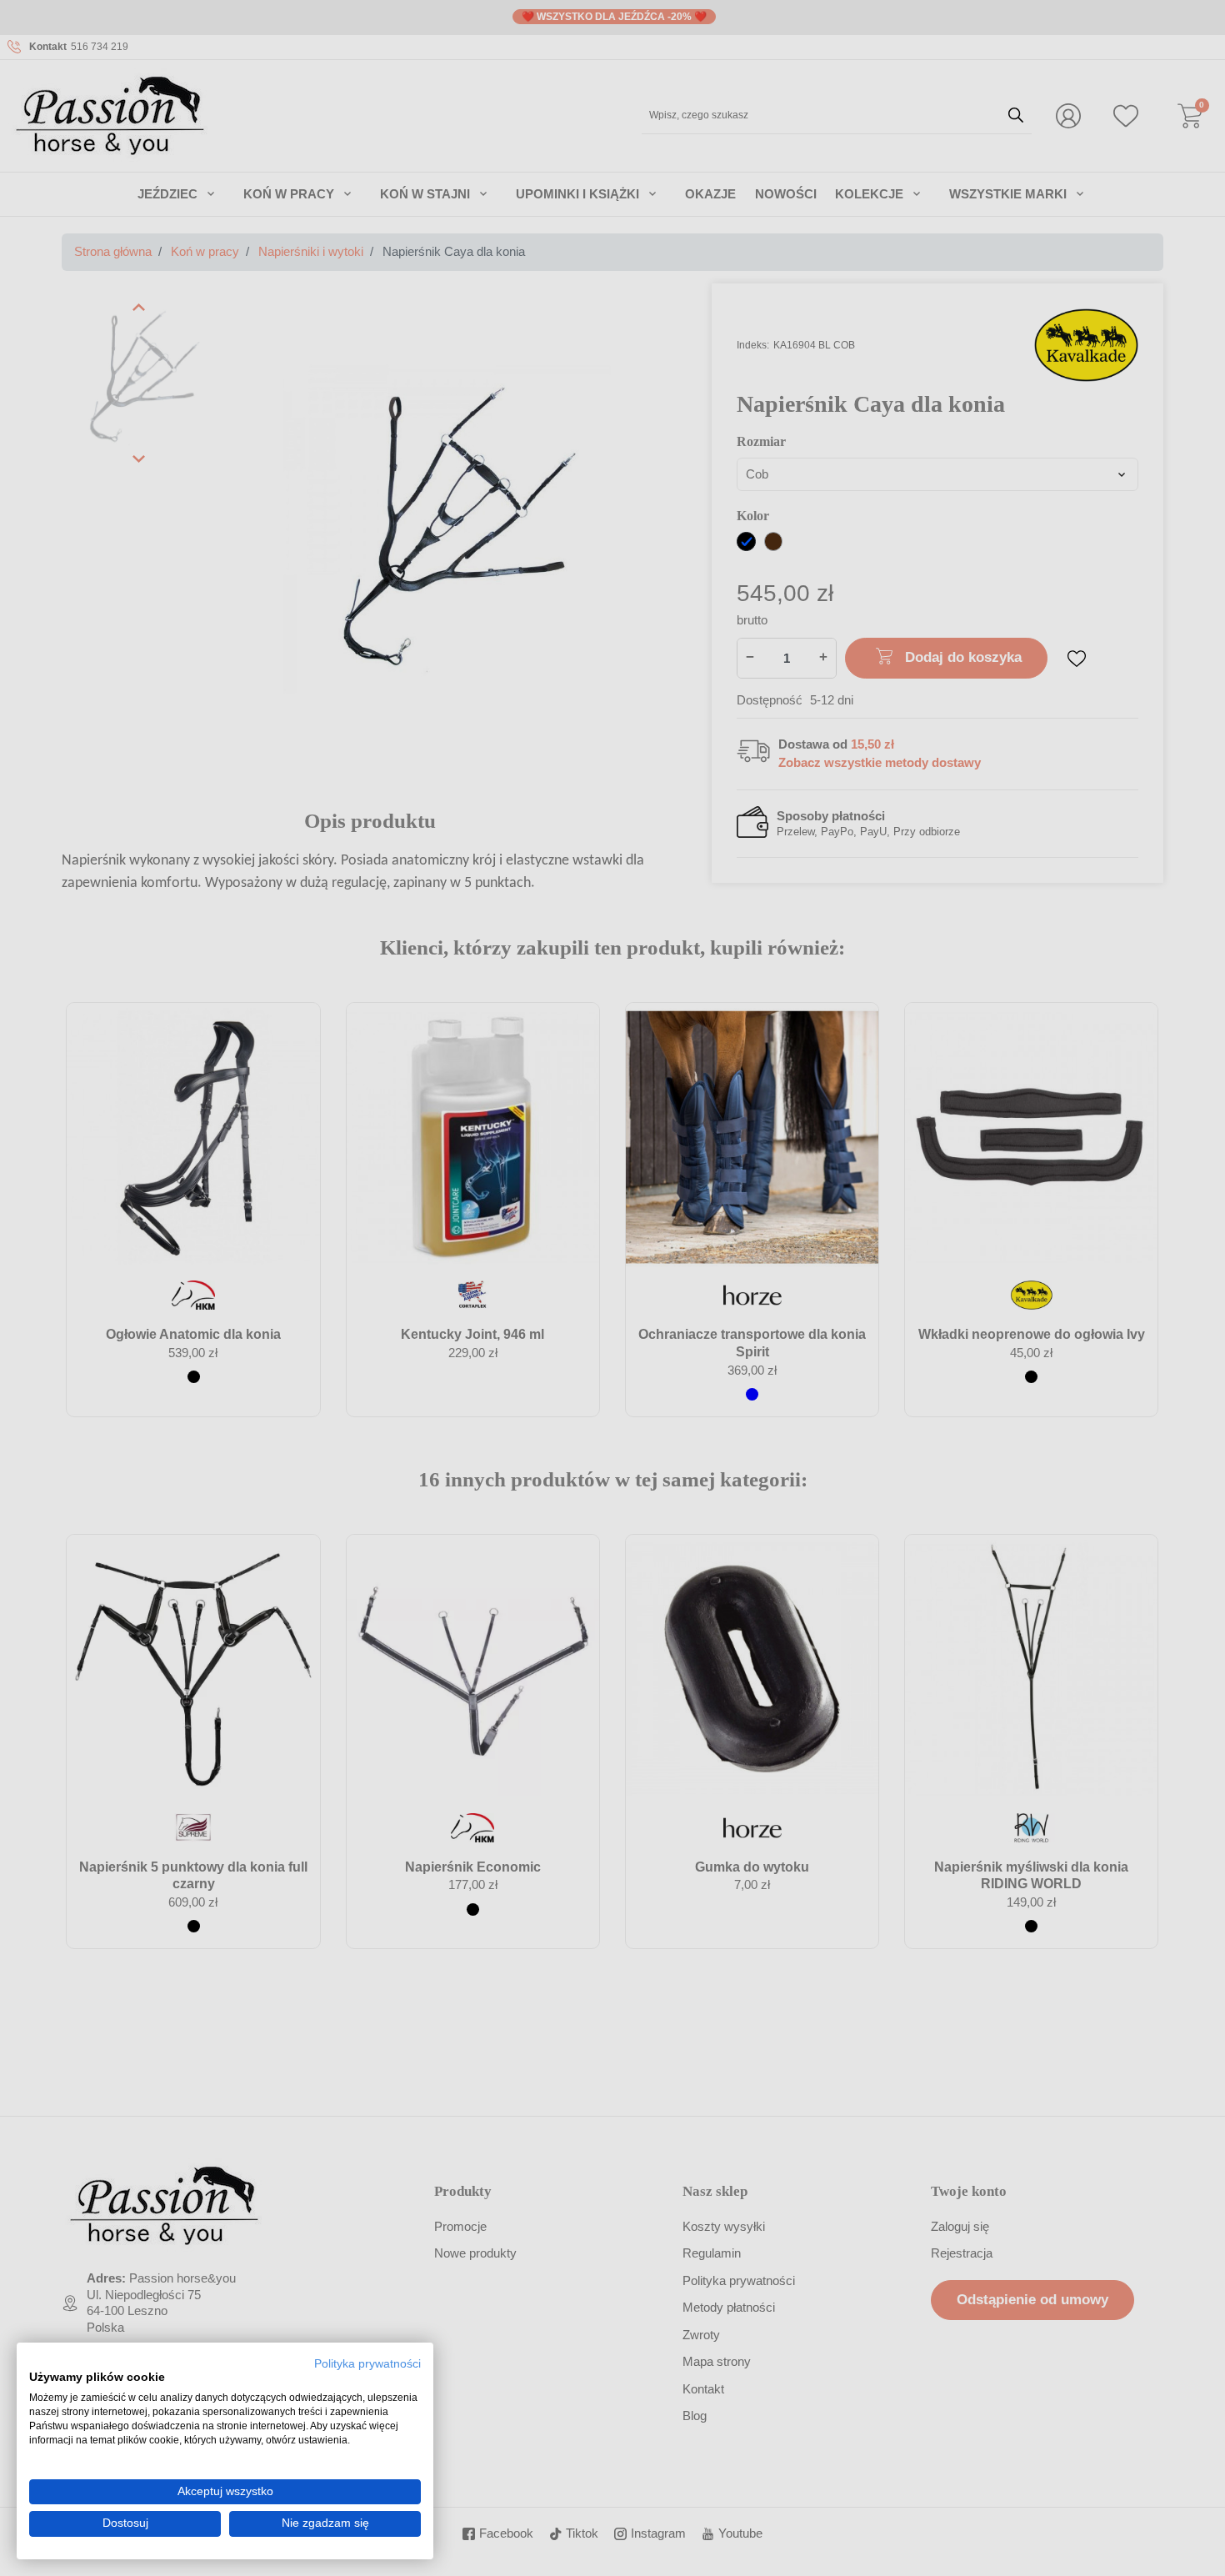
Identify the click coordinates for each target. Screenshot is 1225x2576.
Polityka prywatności (367, 2364)
